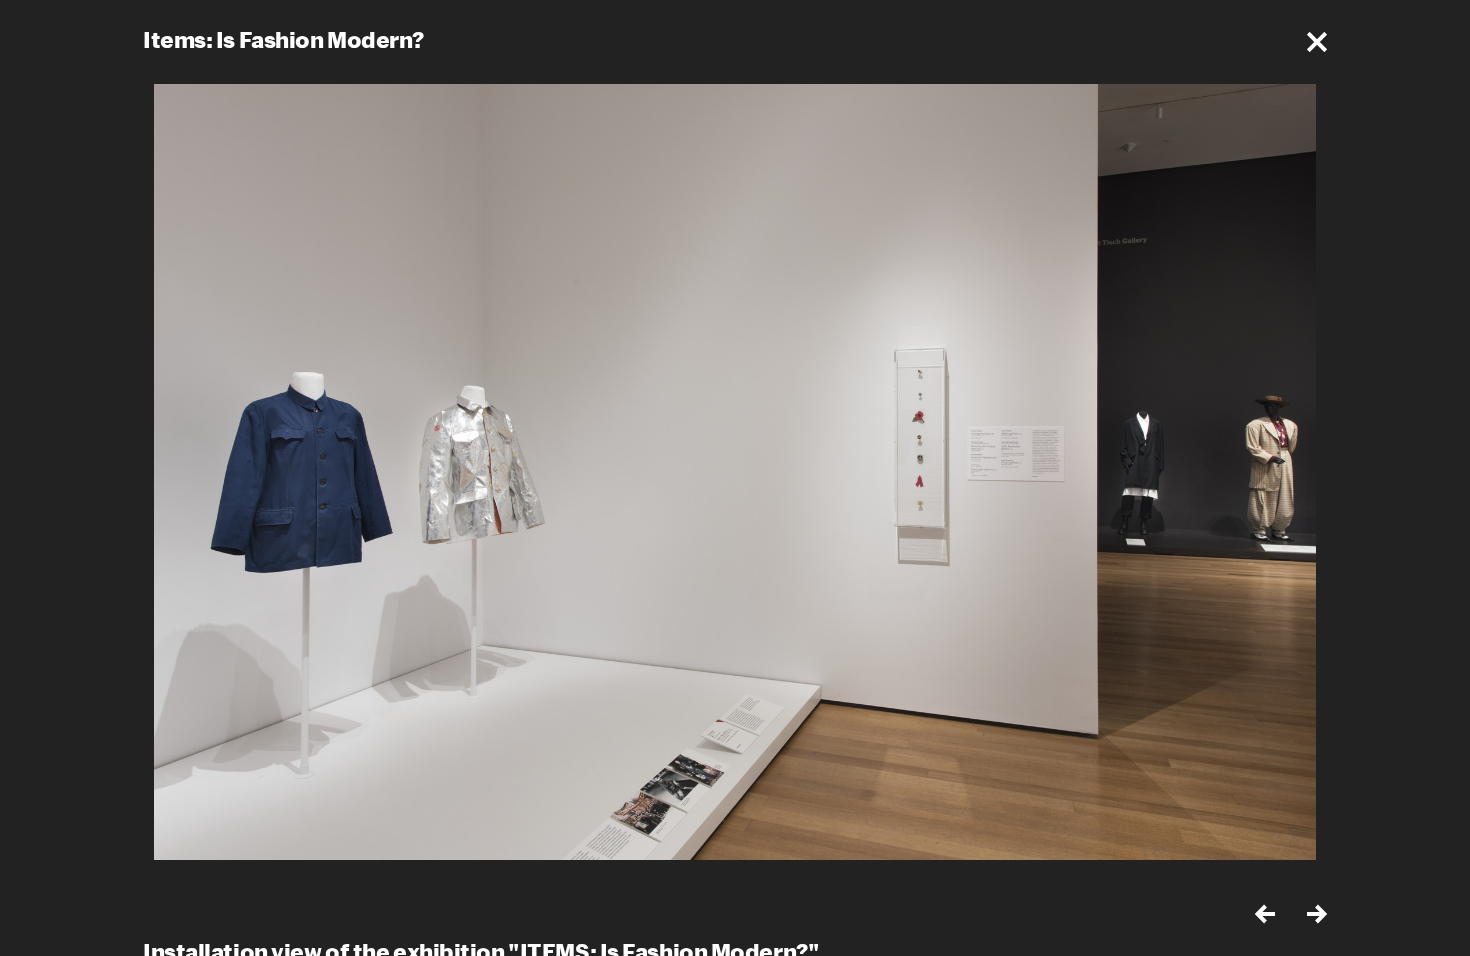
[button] (1317, 42)
